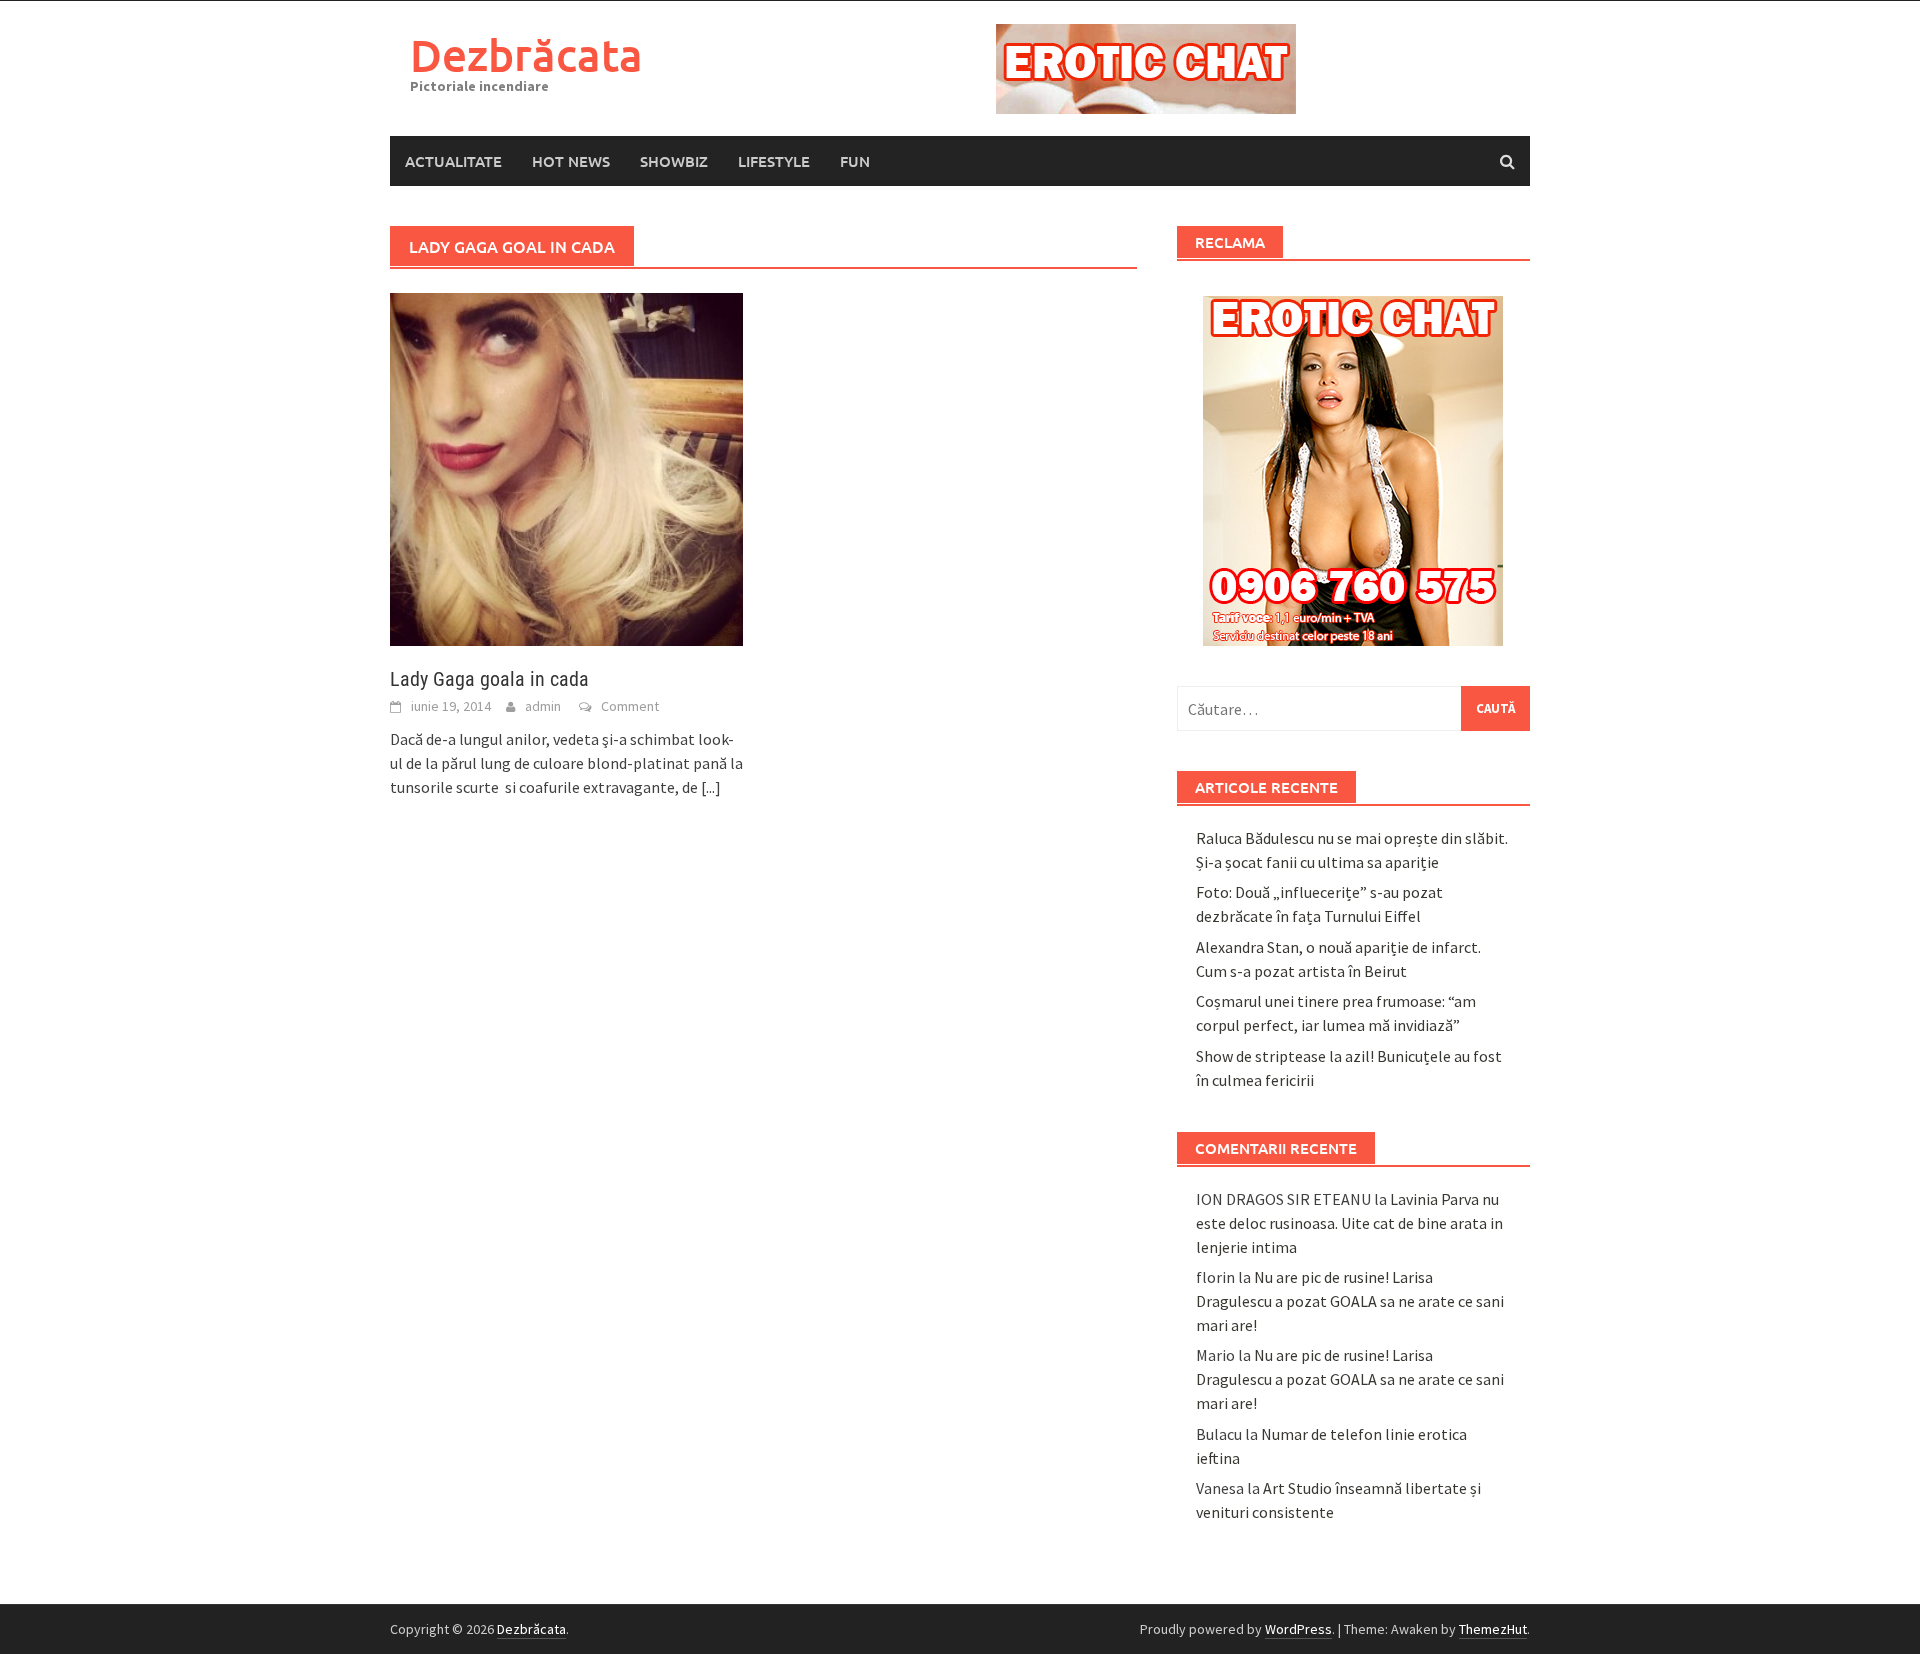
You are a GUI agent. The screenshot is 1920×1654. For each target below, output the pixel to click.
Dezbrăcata (526, 54)
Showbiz (674, 161)
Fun (855, 161)
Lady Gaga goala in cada (489, 679)
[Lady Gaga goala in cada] (566, 468)
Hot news (571, 161)
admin (543, 706)
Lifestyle (774, 161)
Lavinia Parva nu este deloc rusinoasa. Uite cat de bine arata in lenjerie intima (1349, 1223)
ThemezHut (1493, 1629)
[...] (711, 787)
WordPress (1298, 1629)
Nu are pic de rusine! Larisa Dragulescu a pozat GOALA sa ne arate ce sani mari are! (1350, 1301)
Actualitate (453, 161)
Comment (630, 706)
